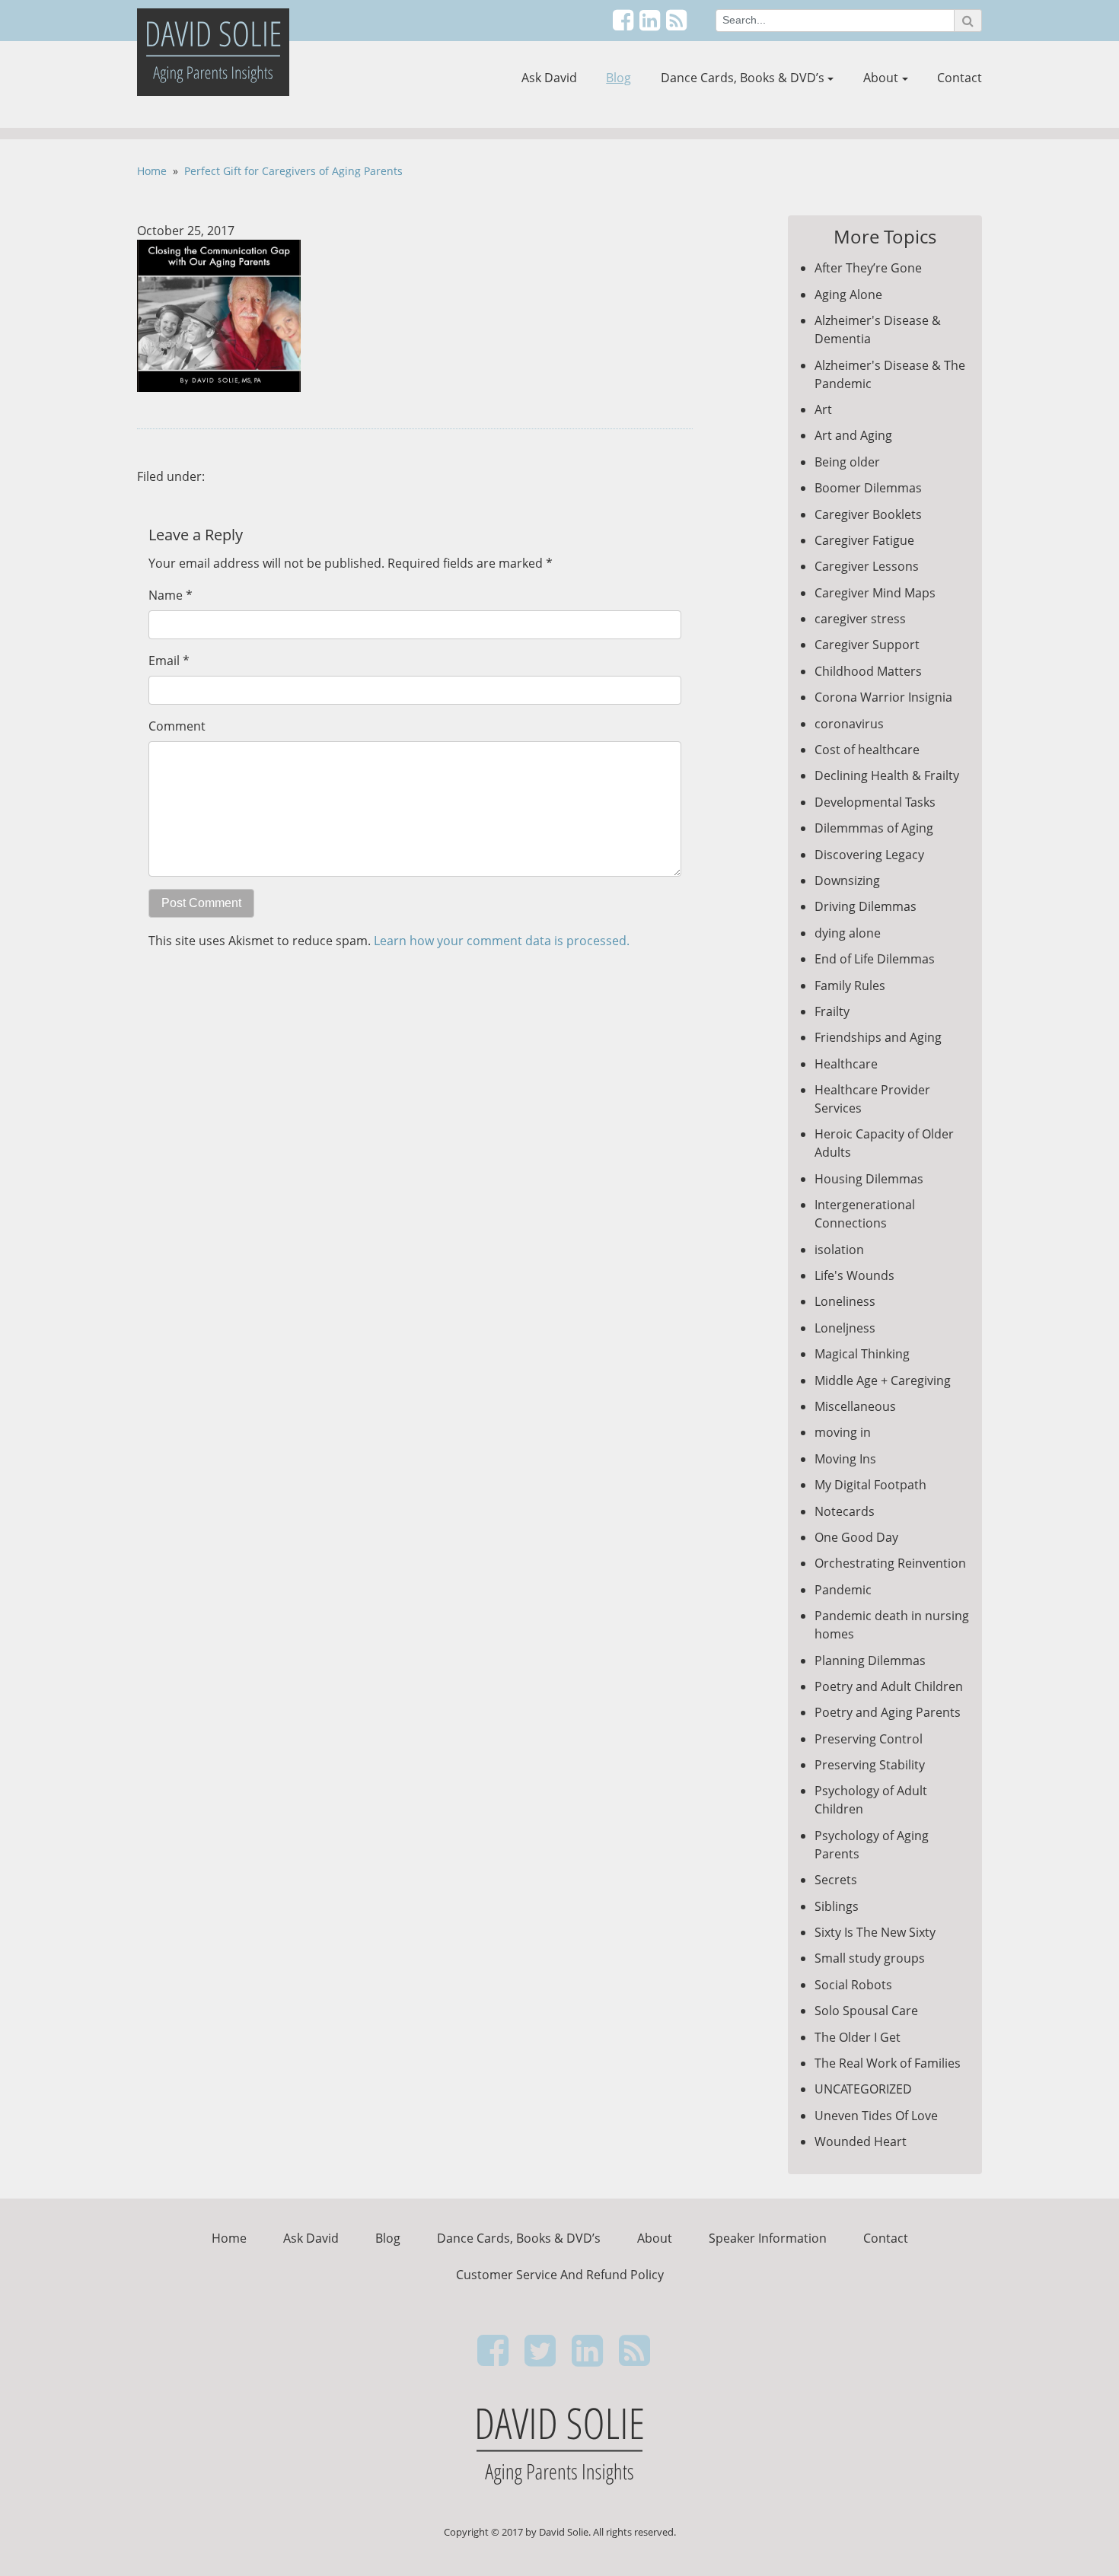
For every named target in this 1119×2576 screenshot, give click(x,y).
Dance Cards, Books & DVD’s (743, 78)
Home (152, 171)
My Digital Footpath (870, 1485)
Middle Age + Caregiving (883, 1380)
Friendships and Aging (878, 1037)
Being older (847, 462)
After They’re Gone (868, 268)
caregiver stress (860, 619)
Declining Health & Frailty (887, 775)
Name (166, 595)
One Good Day (856, 1537)
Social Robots (853, 1985)
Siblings (837, 1906)
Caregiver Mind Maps (875, 593)
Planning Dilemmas (870, 1661)
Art (823, 409)
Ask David (549, 78)
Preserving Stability (870, 1765)
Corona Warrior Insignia (883, 697)
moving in (843, 1432)
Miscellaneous (855, 1406)
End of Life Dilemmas (875, 959)
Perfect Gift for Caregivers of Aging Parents (293, 171)
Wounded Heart (861, 2141)
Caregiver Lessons (867, 566)
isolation (839, 1250)
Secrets (836, 1880)
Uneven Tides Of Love (876, 2116)
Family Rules (850, 986)
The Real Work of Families (888, 2063)
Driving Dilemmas (866, 906)
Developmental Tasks (875, 802)
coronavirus (849, 724)
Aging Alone (848, 295)
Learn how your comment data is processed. (502, 941)
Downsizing (847, 880)
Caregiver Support (867, 645)
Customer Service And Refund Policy (560, 2275)
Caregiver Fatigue (864, 540)
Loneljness (845, 1328)
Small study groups (870, 1958)
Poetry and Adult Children (889, 1686)
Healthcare (846, 1064)
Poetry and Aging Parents (888, 1712)
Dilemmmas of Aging (874, 828)
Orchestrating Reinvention (890, 1563)
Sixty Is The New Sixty (875, 1932)
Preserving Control (869, 1739)
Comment (177, 726)
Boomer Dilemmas (868, 488)
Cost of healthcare (867, 750)
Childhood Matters (868, 671)
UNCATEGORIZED (863, 2089)
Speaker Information (768, 2238)
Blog (618, 78)
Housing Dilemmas (869, 1179)
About (881, 78)
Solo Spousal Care (866, 2011)
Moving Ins (845, 1459)
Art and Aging (853, 435)
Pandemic (843, 1590)
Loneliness (845, 1301)
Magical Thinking (862, 1354)
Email (164, 661)
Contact (960, 78)
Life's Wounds (854, 1275)
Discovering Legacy (869, 855)
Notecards (845, 1511)
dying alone (848, 933)
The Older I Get (858, 2037)
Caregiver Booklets (868, 514)
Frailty (832, 1011)
